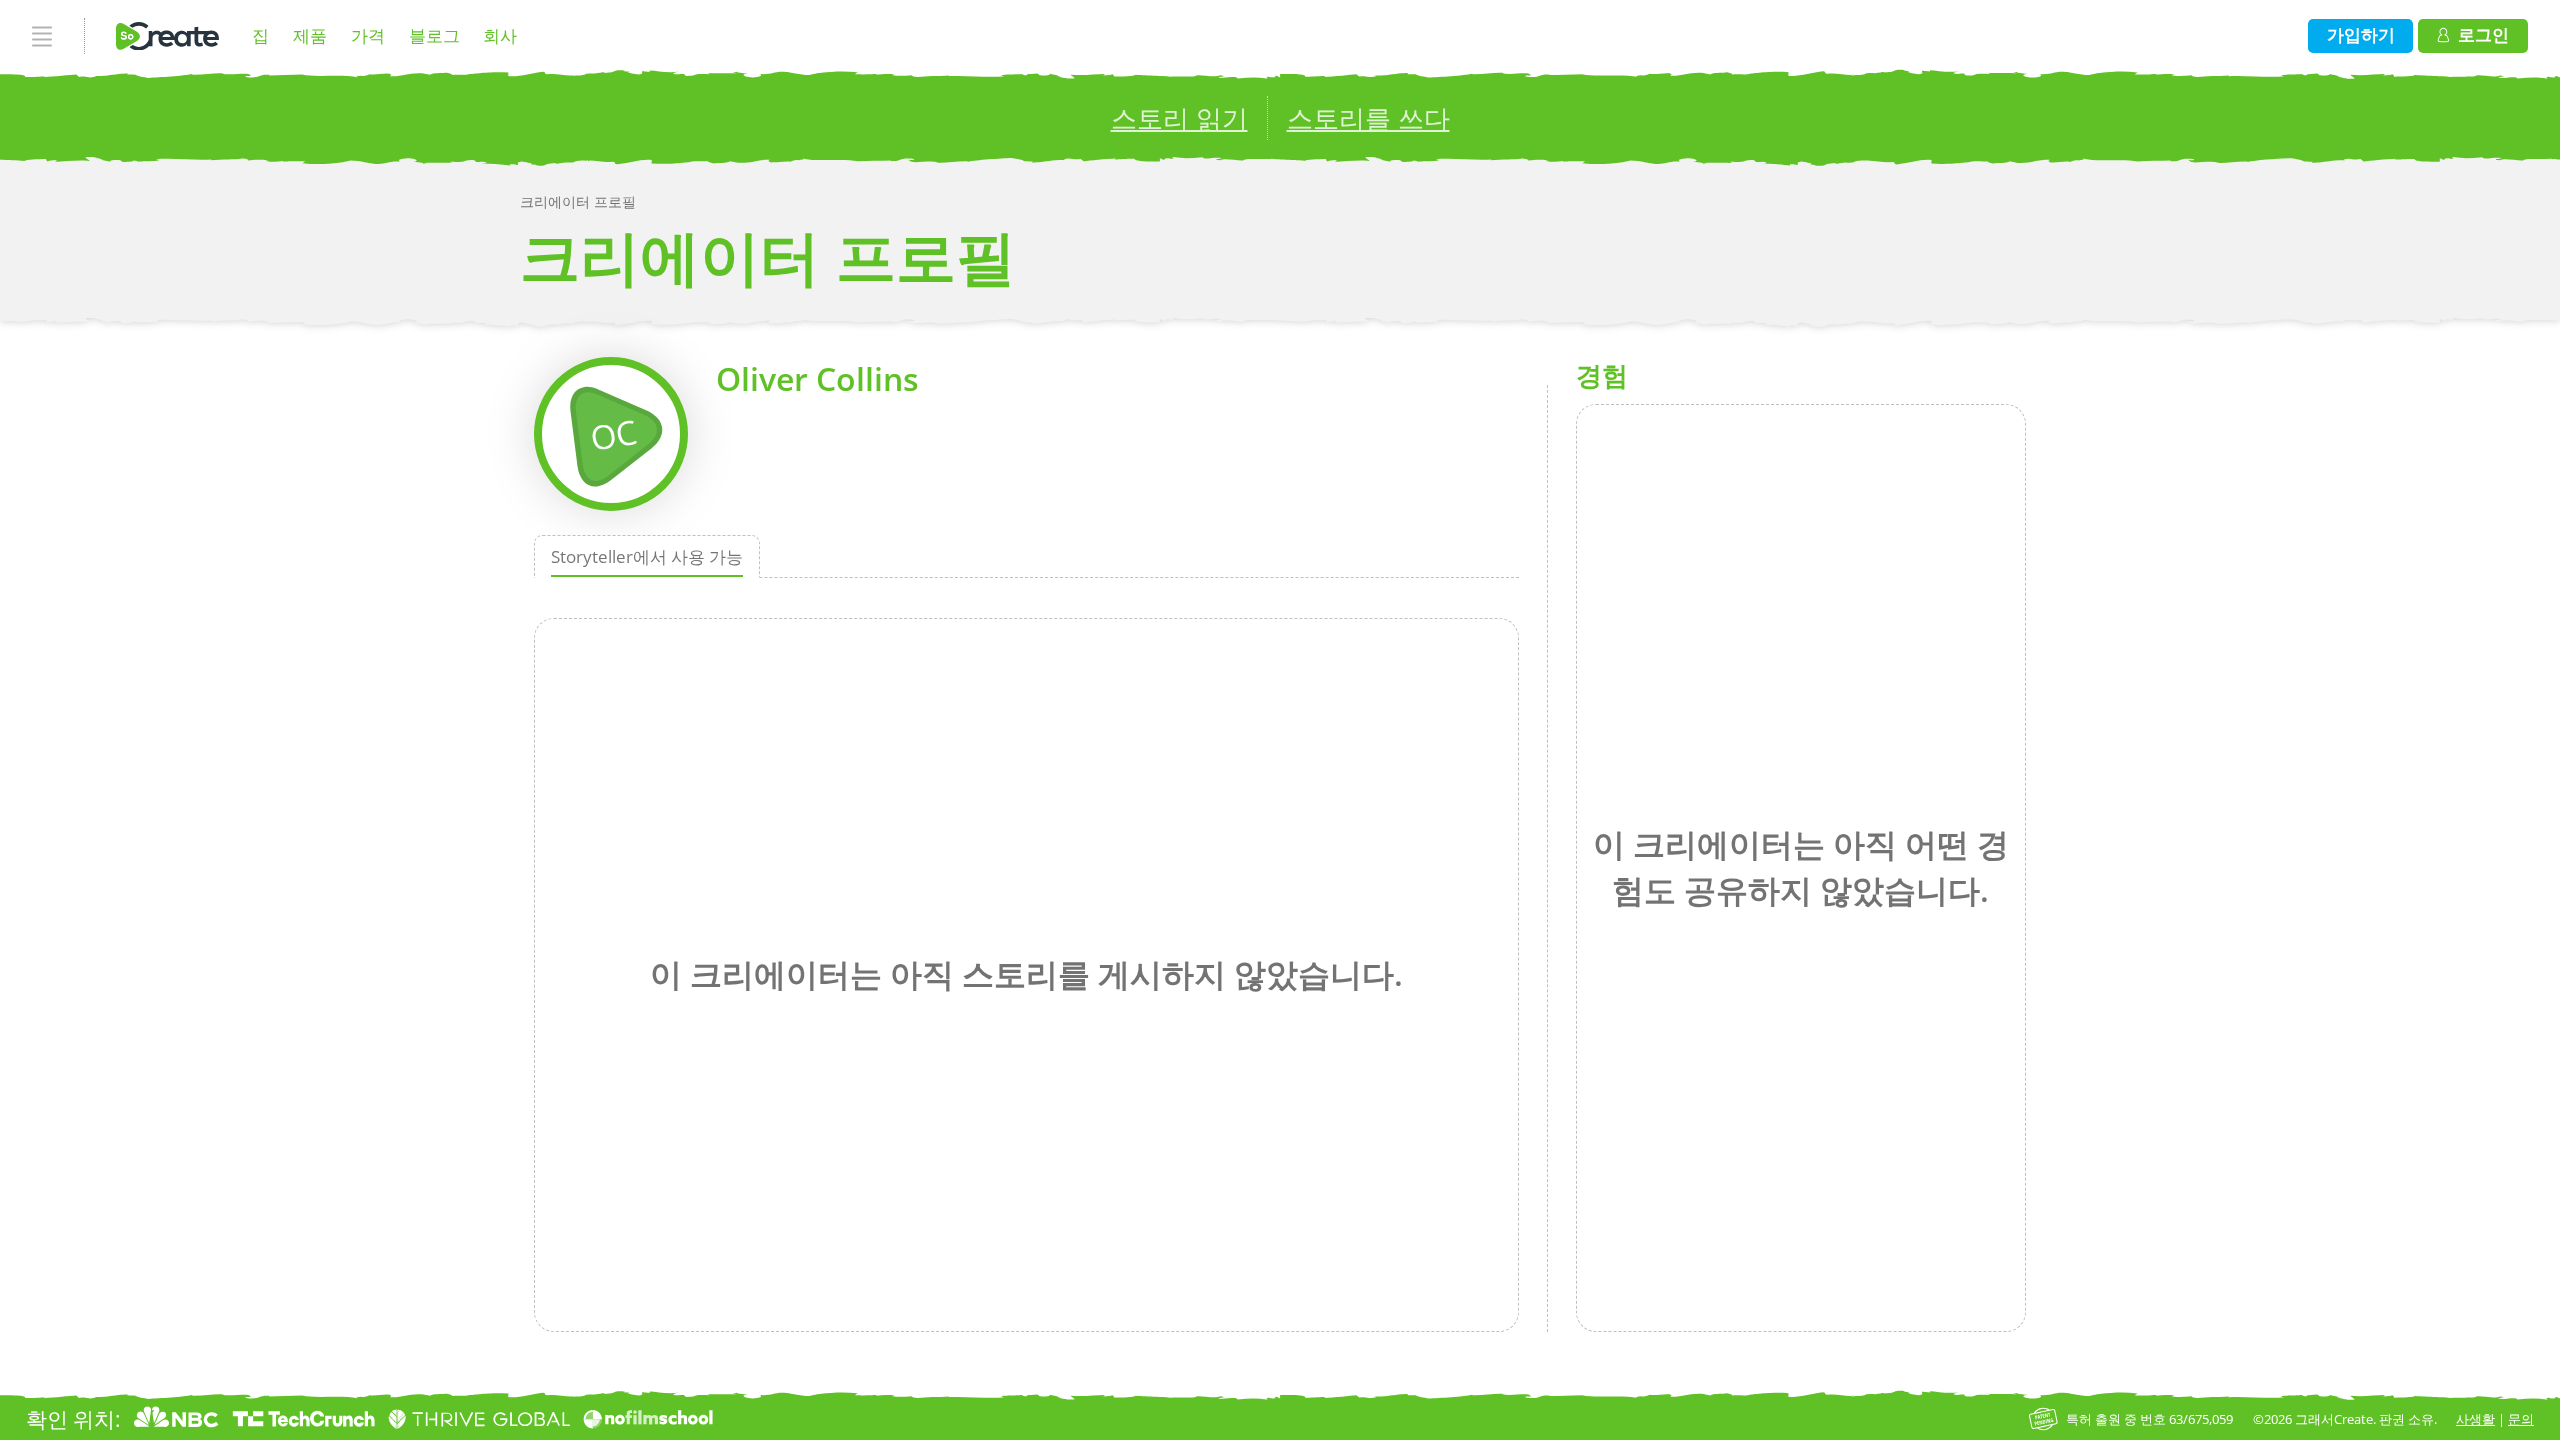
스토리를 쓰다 (1368, 118)
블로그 (434, 35)
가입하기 (2361, 34)
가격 (368, 35)
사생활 (2475, 1419)
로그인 (2483, 34)
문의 (2521, 1419)
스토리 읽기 (1179, 118)
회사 (500, 35)
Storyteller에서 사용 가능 (647, 556)
